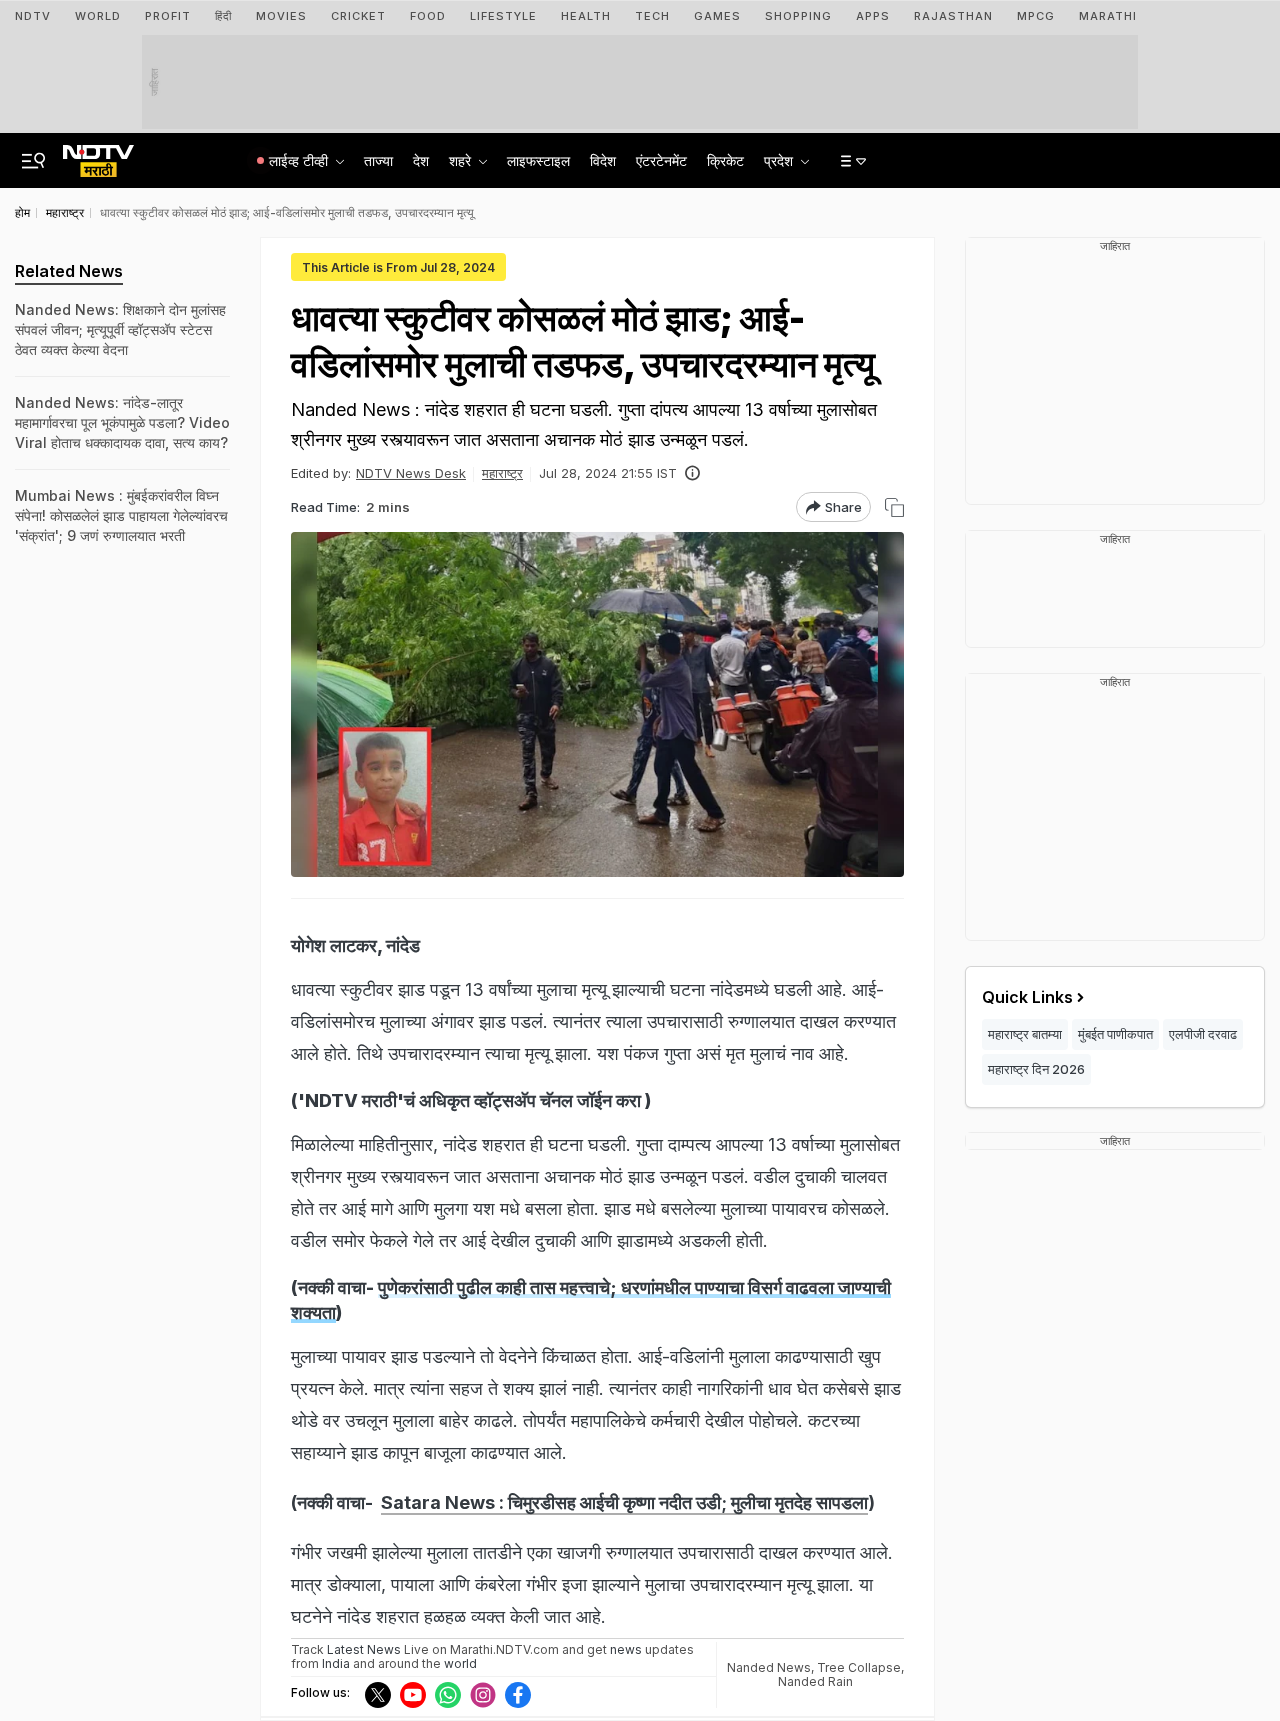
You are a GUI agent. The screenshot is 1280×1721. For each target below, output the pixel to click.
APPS (873, 16)
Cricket (358, 16)
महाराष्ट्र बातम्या (1025, 1034)
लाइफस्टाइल (538, 160)
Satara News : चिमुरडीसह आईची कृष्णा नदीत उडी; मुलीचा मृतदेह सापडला (624, 1502)
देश (421, 160)
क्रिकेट (725, 160)
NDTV (33, 16)
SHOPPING (798, 16)
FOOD (428, 16)
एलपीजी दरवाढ (1203, 1034)
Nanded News (769, 1667)
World (98, 16)
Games (717, 16)
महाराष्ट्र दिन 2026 (1036, 1069)
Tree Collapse (859, 1667)
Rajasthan (953, 16)
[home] (98, 155)
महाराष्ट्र (502, 473)
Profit (168, 16)
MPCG (1036, 16)
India (337, 1663)
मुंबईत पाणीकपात (1115, 1034)
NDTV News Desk (411, 473)
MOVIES (281, 16)
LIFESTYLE (503, 16)
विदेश (603, 160)
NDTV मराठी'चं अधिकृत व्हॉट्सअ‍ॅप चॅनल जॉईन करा (473, 1100)
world (460, 1663)
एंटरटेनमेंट (661, 160)
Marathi (1108, 16)
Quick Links (1027, 997)
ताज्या (378, 160)
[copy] (894, 507)
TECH (652, 16)
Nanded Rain (815, 1681)
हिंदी (223, 16)
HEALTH (586, 16)
